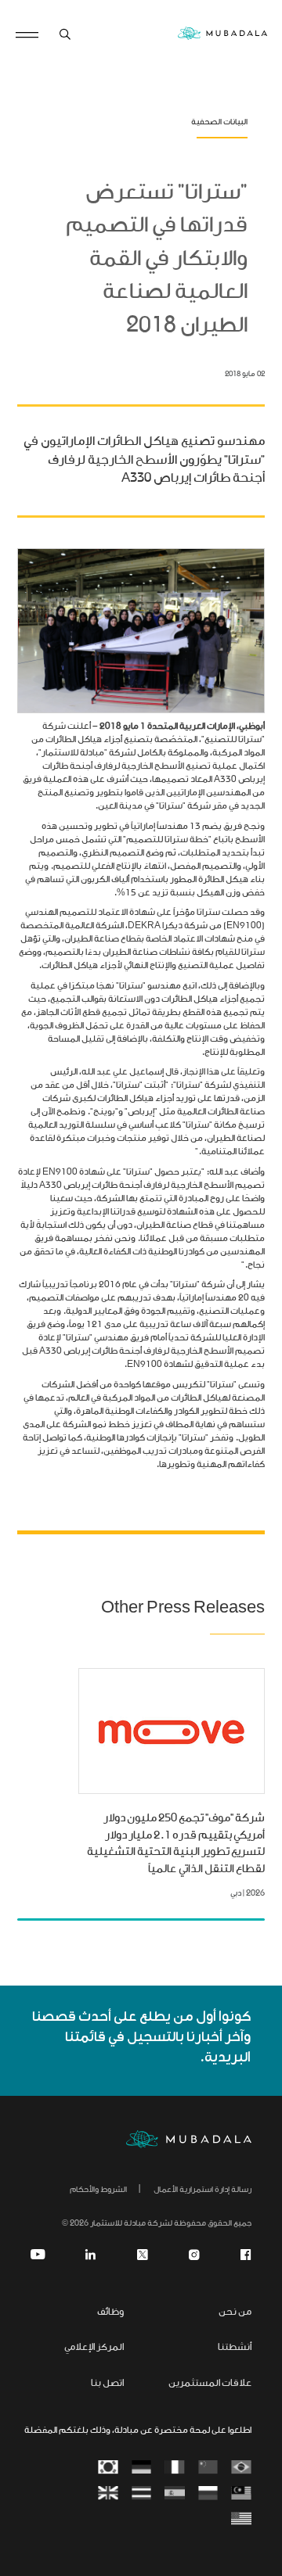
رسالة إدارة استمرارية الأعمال (202, 2190)
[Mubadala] (222, 35)
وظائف (110, 2313)
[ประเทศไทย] (141, 2494)
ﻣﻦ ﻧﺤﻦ (235, 2313)
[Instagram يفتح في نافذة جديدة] (194, 2255)
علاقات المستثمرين (210, 2384)
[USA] (242, 2520)
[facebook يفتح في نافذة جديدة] (246, 2255)
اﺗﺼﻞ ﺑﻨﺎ (107, 2384)
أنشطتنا (235, 2348)
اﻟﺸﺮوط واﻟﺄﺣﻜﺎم (98, 2190)
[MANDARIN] (208, 2468)
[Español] (175, 2494)
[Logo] (189, 2140)
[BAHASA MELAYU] (242, 2494)
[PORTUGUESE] (242, 2468)
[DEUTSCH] (141, 2468)
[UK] (108, 2494)
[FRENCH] (175, 2468)
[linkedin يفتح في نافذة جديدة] (91, 2255)
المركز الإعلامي (94, 2348)
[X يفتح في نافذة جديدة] (143, 2255)
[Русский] (208, 2494)
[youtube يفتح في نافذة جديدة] (38, 2255)
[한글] (108, 2468)
